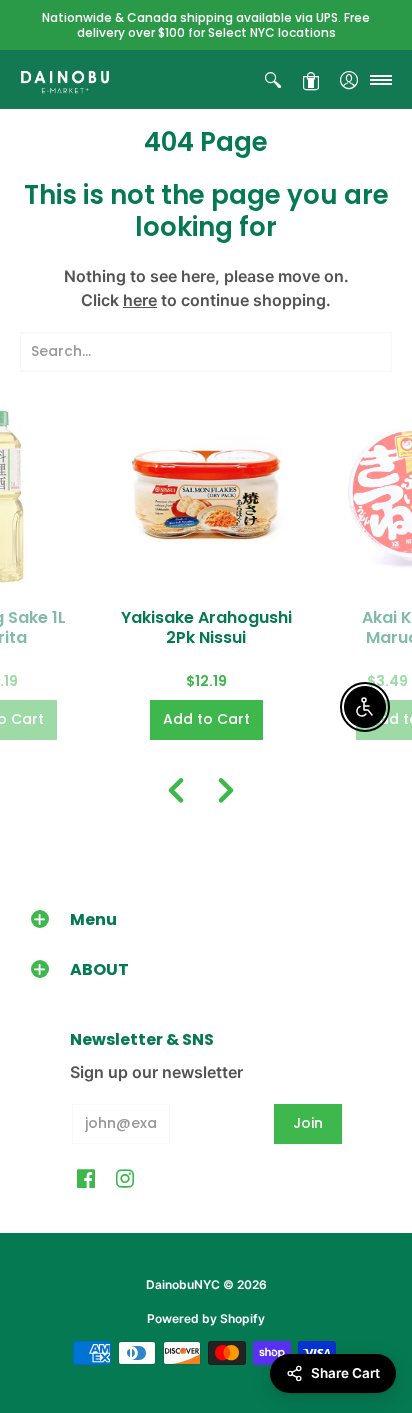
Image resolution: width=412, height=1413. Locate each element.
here (140, 300)
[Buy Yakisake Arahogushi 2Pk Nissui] (206, 495)
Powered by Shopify (206, 1318)
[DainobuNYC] (65, 79)
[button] (273, 79)
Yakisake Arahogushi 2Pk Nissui (206, 627)
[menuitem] (273, 79)
